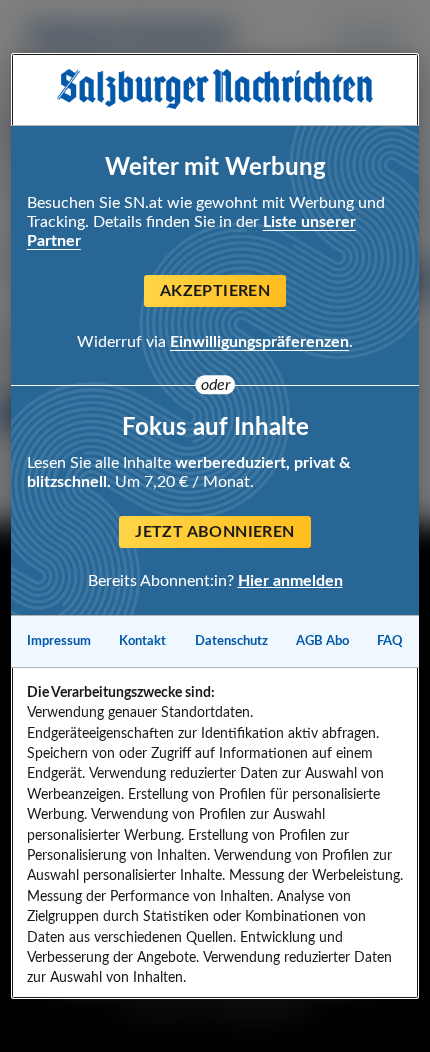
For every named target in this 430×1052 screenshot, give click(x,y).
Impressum (59, 641)
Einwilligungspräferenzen (259, 342)
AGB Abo (322, 641)
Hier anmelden (290, 581)
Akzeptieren (215, 291)
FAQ (390, 641)
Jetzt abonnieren (214, 532)
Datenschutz (231, 641)
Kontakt (142, 641)
